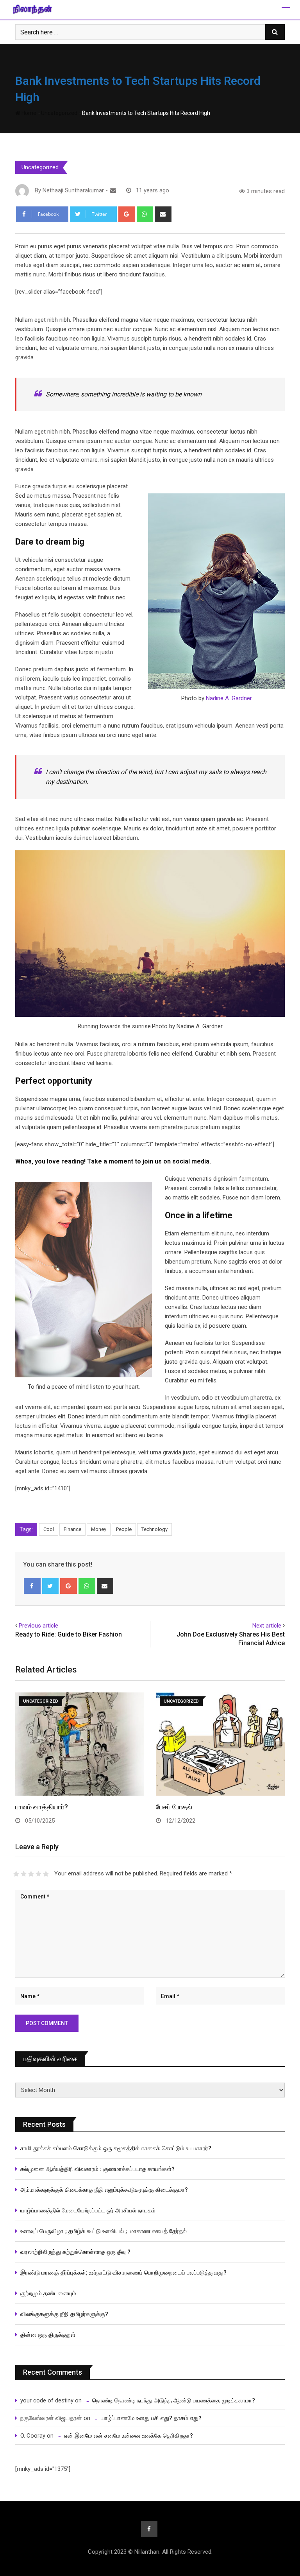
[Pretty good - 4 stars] (38, 1874)
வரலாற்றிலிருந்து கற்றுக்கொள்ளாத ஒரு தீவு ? (75, 2252)
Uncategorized (59, 113)
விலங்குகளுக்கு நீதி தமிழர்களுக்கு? (64, 2314)
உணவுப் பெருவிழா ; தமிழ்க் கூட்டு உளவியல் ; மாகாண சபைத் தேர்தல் (104, 2231)
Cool (49, 1529)
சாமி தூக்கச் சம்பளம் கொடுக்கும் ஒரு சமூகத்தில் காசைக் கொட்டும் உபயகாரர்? (117, 2148)
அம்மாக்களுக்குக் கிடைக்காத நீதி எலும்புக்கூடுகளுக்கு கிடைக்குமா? (104, 2190)
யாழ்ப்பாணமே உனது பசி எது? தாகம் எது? (151, 2418)
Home (28, 113)
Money (99, 1529)
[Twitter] (51, 1586)
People (124, 1529)
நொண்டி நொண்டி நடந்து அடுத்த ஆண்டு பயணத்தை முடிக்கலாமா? (174, 2400)
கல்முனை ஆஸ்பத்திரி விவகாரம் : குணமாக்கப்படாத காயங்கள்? (97, 2169)
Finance (72, 1529)
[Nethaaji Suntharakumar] (113, 190)
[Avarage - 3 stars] (31, 1874)
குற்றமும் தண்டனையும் (48, 2293)
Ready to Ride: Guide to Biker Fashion (69, 1634)
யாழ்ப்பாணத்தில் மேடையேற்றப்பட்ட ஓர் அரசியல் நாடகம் (88, 2210)
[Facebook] (32, 1586)
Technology (154, 1529)
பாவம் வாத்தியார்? (42, 1807)
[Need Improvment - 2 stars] (24, 1874)
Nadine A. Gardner (229, 698)
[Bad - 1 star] (16, 1874)
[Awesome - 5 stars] (46, 1874)
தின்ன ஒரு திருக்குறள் (48, 2335)
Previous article (38, 1626)
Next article (267, 1626)
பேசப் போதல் (174, 1807)
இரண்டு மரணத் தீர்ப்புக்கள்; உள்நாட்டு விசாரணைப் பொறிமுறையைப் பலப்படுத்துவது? (123, 2273)
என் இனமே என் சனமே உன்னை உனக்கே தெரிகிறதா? (129, 2436)
